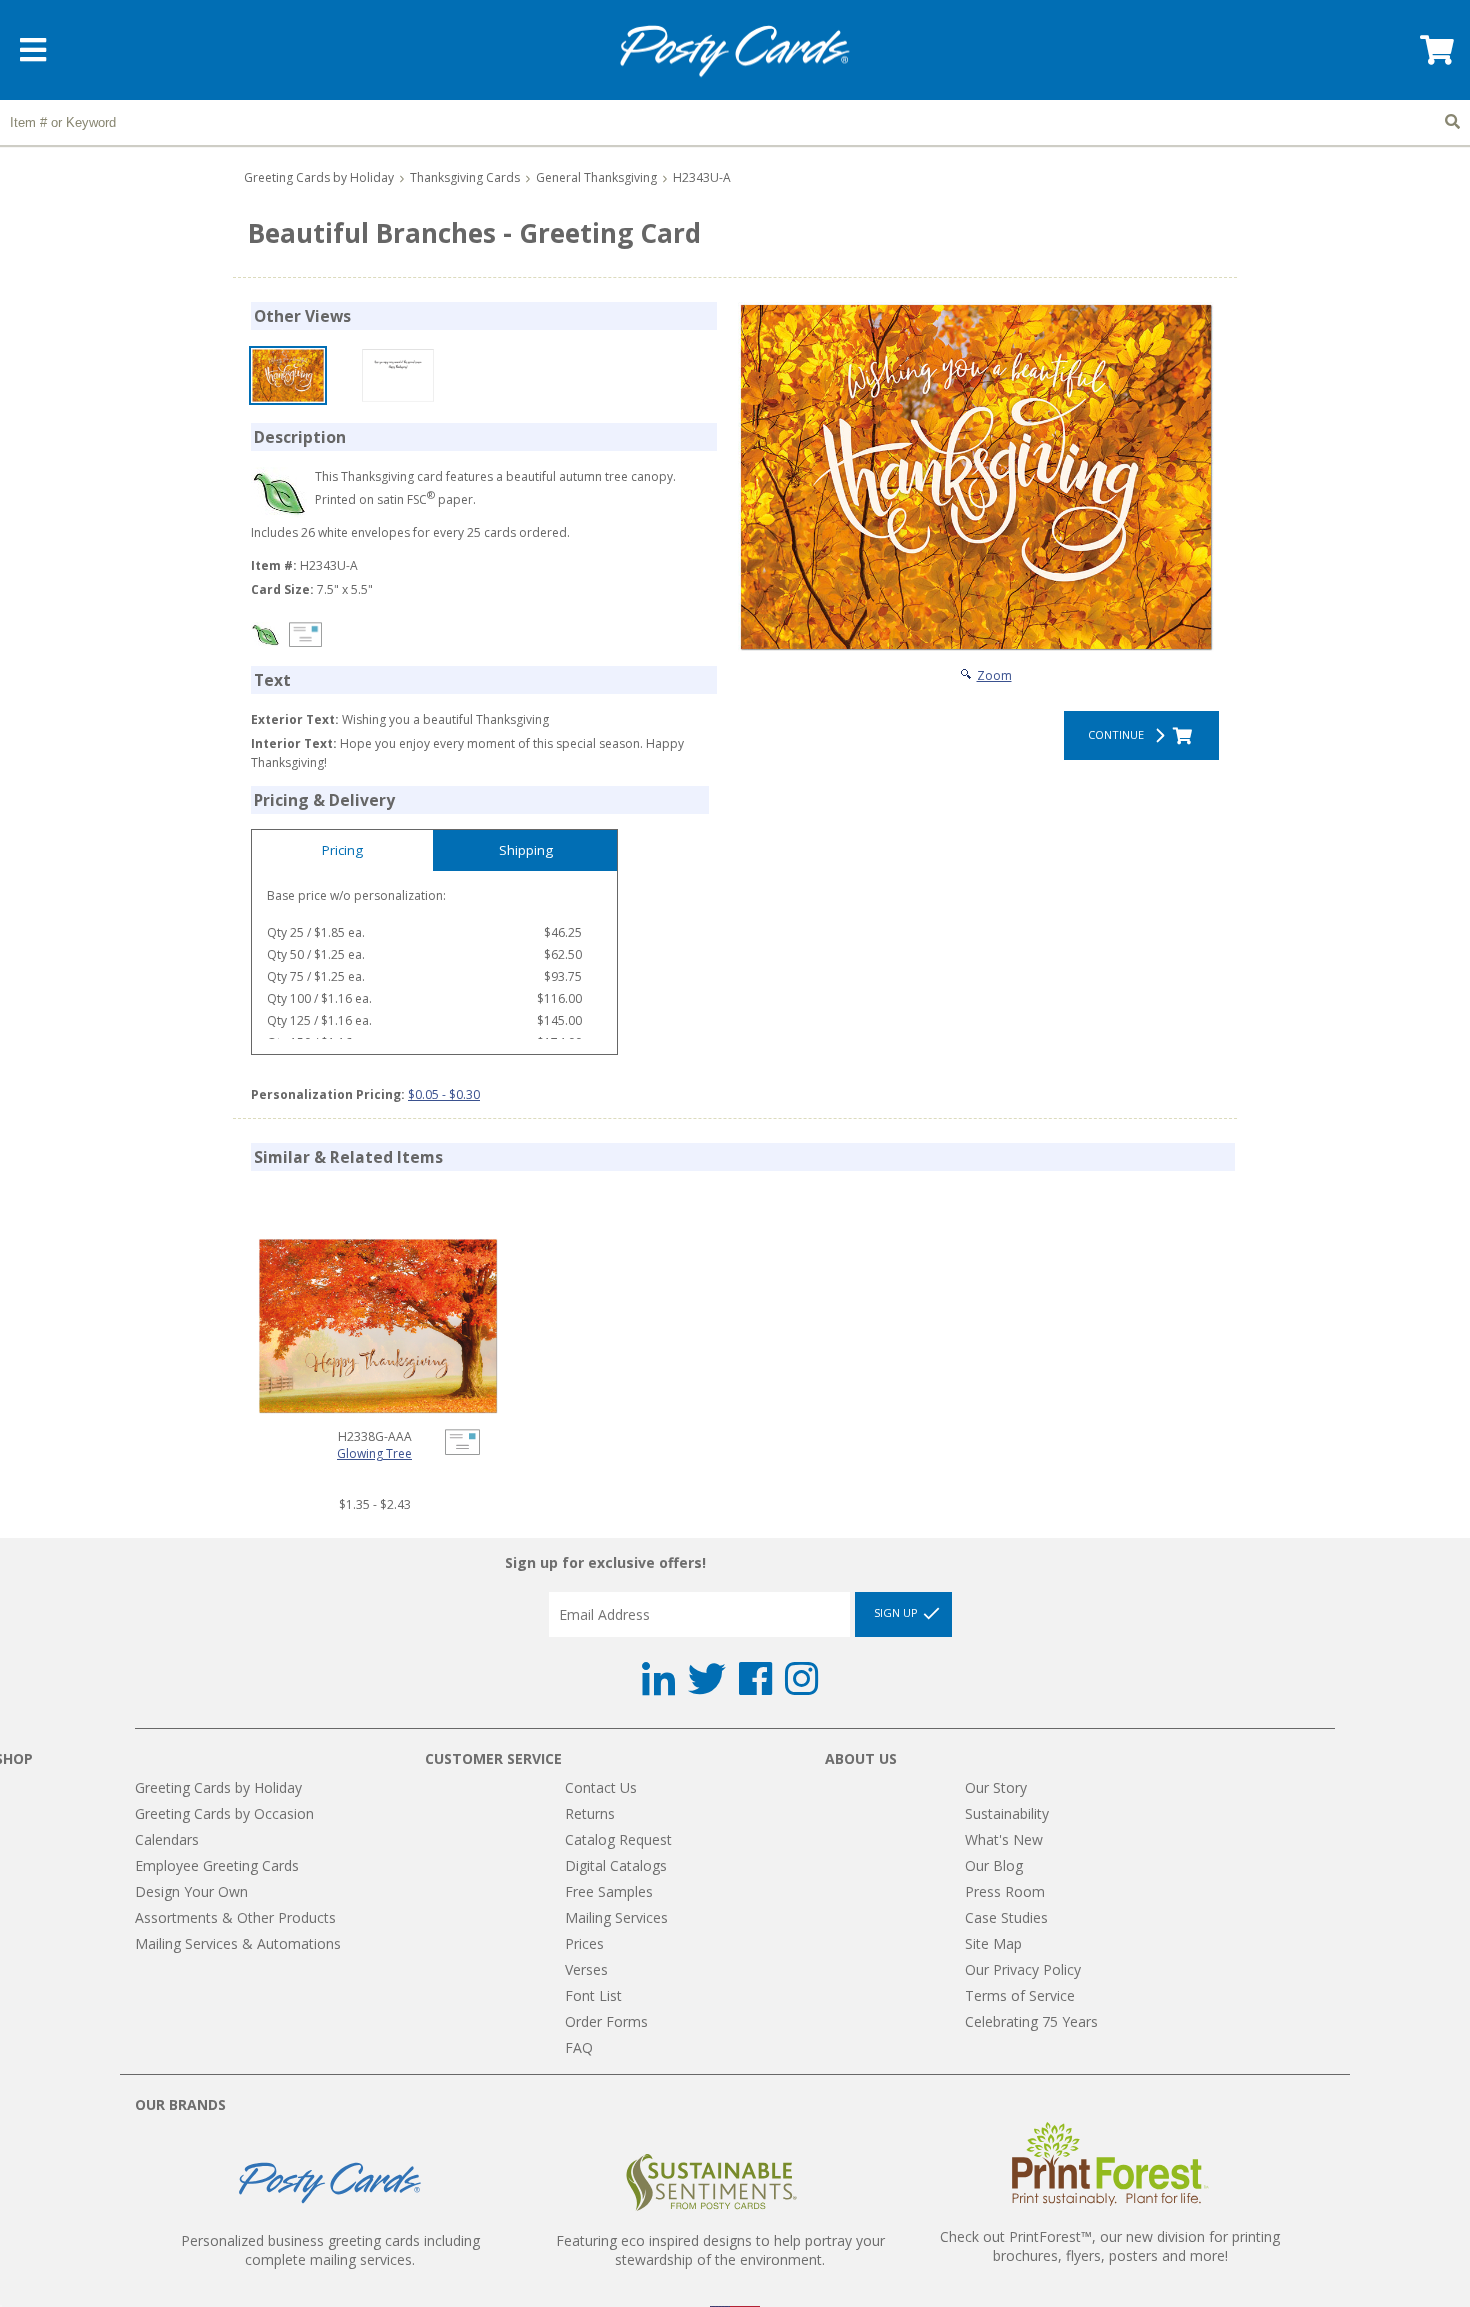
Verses (586, 1969)
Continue (1119, 734)
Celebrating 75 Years (1031, 2021)
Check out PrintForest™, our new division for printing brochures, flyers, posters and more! (1110, 2246)
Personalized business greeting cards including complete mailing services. (330, 2250)
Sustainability (1007, 1813)
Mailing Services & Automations (238, 1943)
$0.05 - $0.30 (444, 1094)
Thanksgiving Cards (465, 177)
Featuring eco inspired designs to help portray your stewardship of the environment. (720, 2250)
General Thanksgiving (596, 177)
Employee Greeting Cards (217, 1865)
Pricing (342, 850)
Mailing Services (616, 1917)
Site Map (993, 1943)
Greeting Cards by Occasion (224, 1813)
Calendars (167, 1839)
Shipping (526, 850)
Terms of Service (1020, 1995)
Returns (590, 1813)
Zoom (994, 675)
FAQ (579, 2047)
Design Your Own (191, 1891)
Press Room (1005, 1891)
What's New (1004, 1839)
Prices (584, 1943)
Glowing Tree (374, 1453)
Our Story (996, 1787)
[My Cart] (1435, 56)
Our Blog (994, 1865)
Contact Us (601, 1787)
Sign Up (897, 1612)
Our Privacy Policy (1023, 1969)
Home (735, 51)
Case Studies (1006, 1917)
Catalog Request (618, 1839)
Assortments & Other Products (235, 1917)
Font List (593, 1995)
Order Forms (606, 2021)
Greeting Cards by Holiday (319, 177)
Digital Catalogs (616, 1865)
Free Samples (609, 1891)
